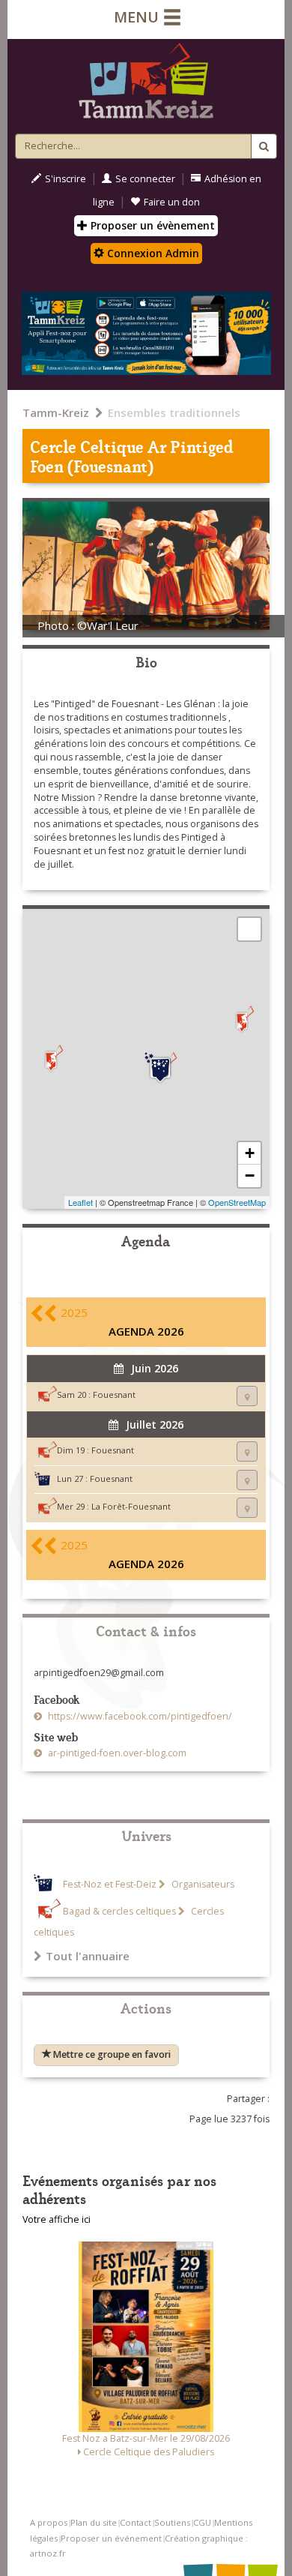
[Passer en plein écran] (249, 929)
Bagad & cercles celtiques (119, 1911)
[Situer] (247, 1396)
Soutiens (172, 2522)
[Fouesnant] (51, 1059)
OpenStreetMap (237, 1202)
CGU (202, 2522)
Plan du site (94, 2522)
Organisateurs (202, 1884)
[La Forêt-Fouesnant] (242, 1020)
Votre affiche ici (57, 2219)
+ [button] (250, 1153)
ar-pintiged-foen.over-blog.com (116, 1753)
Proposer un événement (111, 2538)
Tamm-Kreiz (56, 412)
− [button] (250, 1176)
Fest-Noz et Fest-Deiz (110, 1884)
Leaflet (80, 1202)
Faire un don (172, 202)
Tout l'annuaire (88, 1956)
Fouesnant (114, 1394)
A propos (49, 2522)
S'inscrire (66, 179)
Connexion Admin (152, 253)
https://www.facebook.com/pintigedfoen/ (139, 1716)
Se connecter (145, 179)
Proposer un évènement (151, 225)
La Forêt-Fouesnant (131, 1506)
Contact (136, 2522)
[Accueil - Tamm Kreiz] (146, 84)
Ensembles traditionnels (174, 412)
